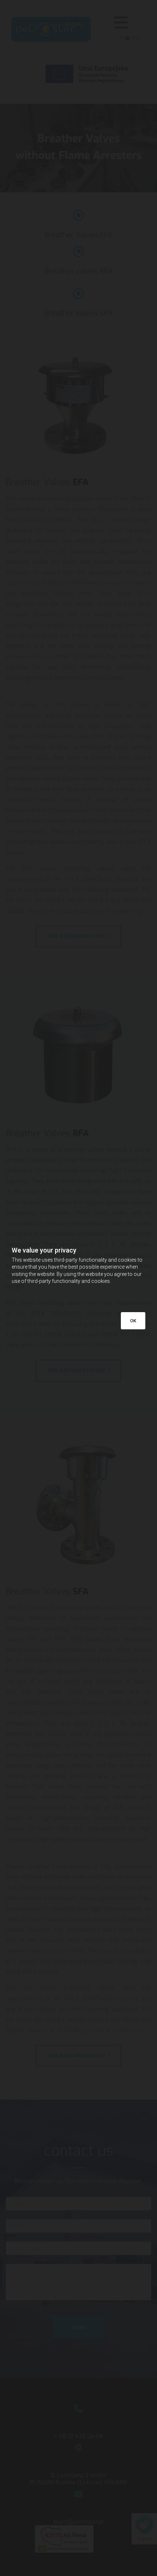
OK (133, 1321)
